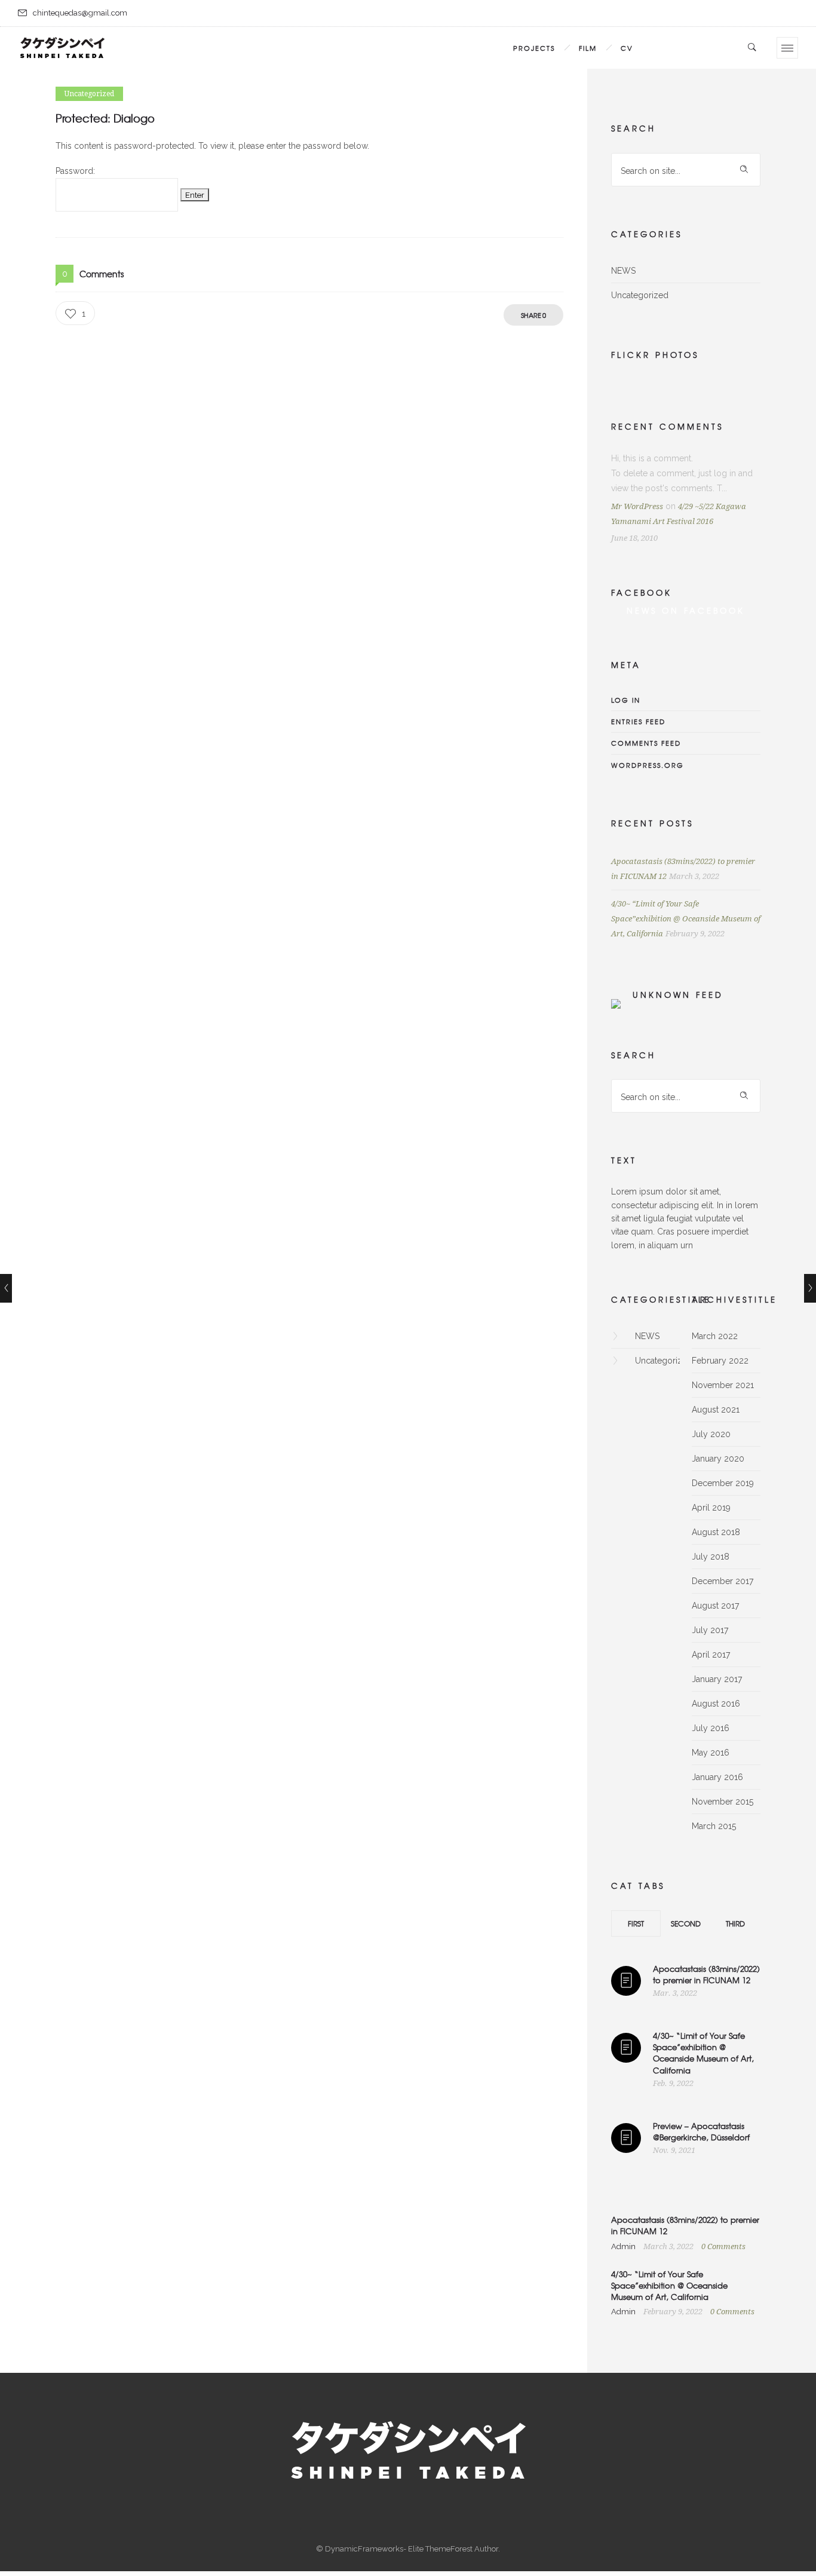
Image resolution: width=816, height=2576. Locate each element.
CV (627, 48)
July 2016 (711, 1728)
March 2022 (715, 1336)
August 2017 (715, 1606)
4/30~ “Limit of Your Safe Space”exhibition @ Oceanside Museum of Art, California (686, 919)
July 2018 (711, 1557)
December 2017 (723, 1581)
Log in (626, 700)
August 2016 (716, 1704)
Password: (75, 171)
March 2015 (714, 1826)
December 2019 (723, 1483)
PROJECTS (534, 48)
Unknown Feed (678, 995)
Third (735, 1923)
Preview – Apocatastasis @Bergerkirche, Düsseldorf (701, 2131)
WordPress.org (648, 765)
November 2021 (723, 1385)
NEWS (623, 271)
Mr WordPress (637, 506)
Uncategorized (640, 295)
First (636, 1923)
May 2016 (711, 1753)
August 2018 (716, 1532)
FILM (588, 48)
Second (686, 1923)
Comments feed (646, 743)
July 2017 (710, 1630)
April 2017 (711, 1655)
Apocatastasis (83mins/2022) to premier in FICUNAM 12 (706, 1974)
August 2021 (716, 1410)
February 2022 (720, 1361)
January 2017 (717, 1679)
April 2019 (711, 1508)
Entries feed (638, 721)
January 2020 (718, 1459)
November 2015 (723, 1802)
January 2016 (717, 1777)
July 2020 (711, 1434)
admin (624, 2246)
